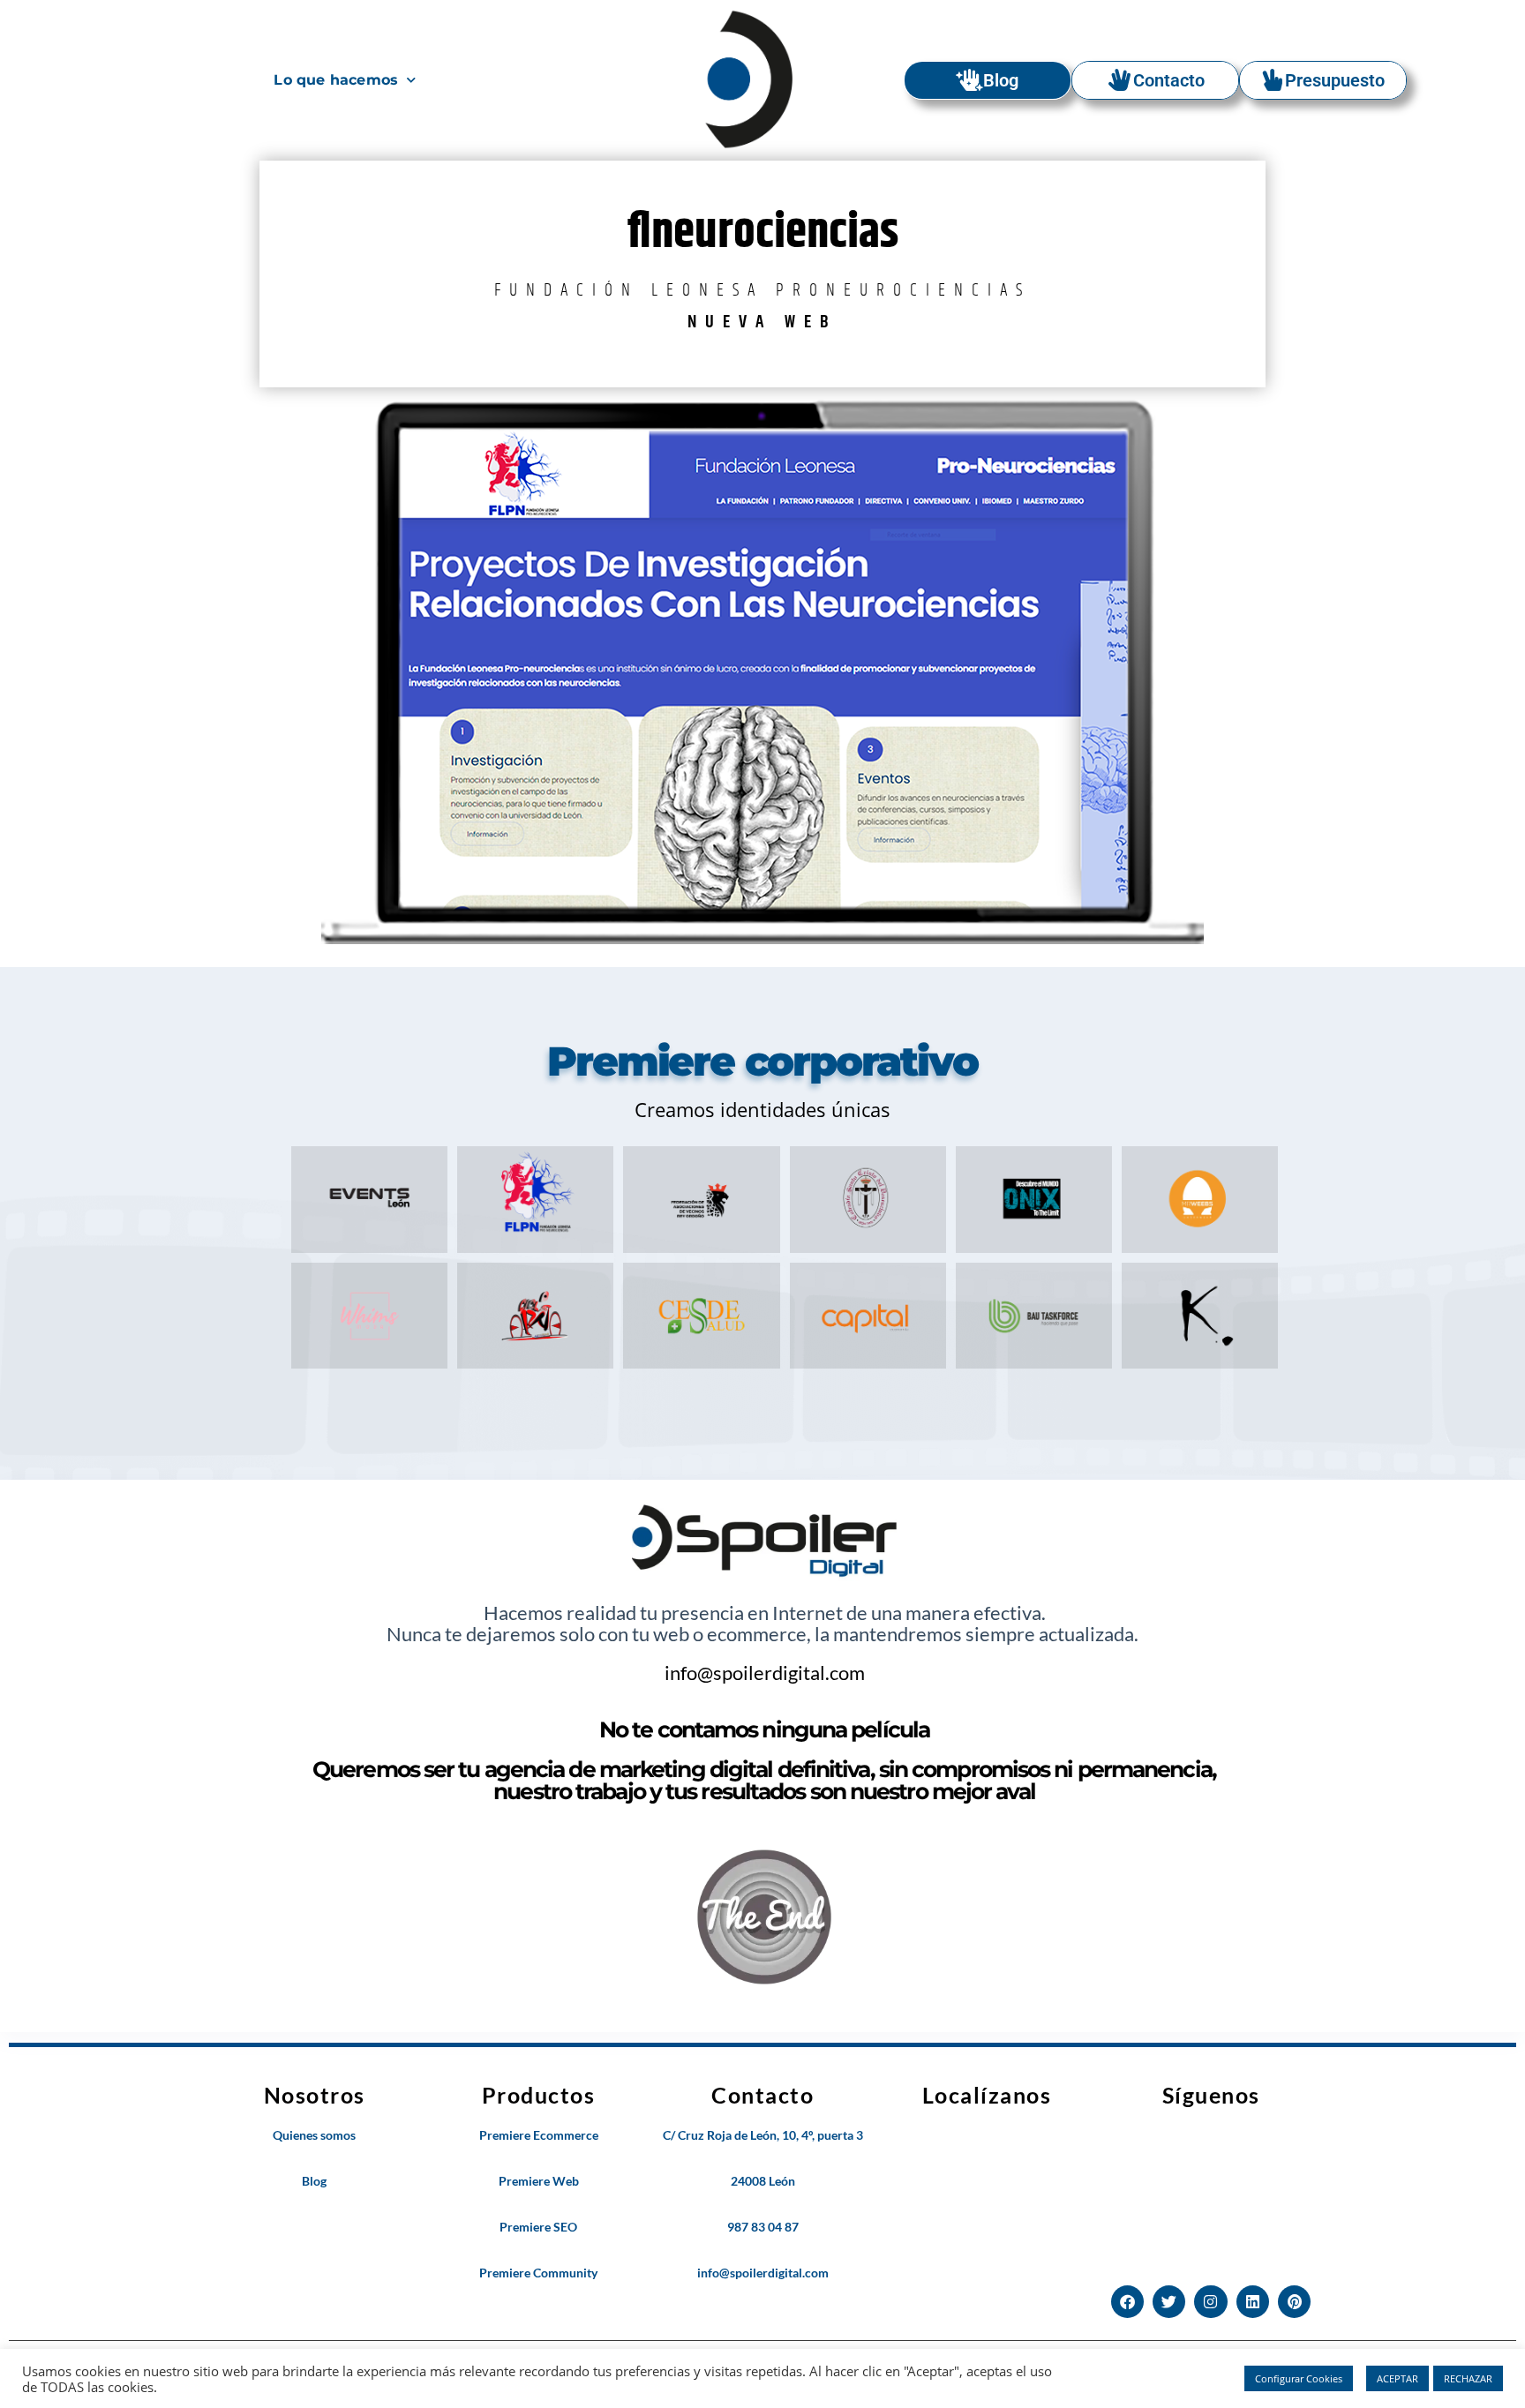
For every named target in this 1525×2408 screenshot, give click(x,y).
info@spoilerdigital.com (765, 1673)
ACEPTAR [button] (1397, 2378)
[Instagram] (1210, 2302)
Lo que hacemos (336, 80)
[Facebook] (1127, 2302)
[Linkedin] (1253, 2302)
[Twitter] (1169, 2302)
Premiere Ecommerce (539, 2135)
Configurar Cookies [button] (1299, 2378)
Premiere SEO (538, 2227)
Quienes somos (314, 2135)
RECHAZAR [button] (1468, 2378)
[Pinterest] (1294, 2302)
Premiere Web (539, 2181)
